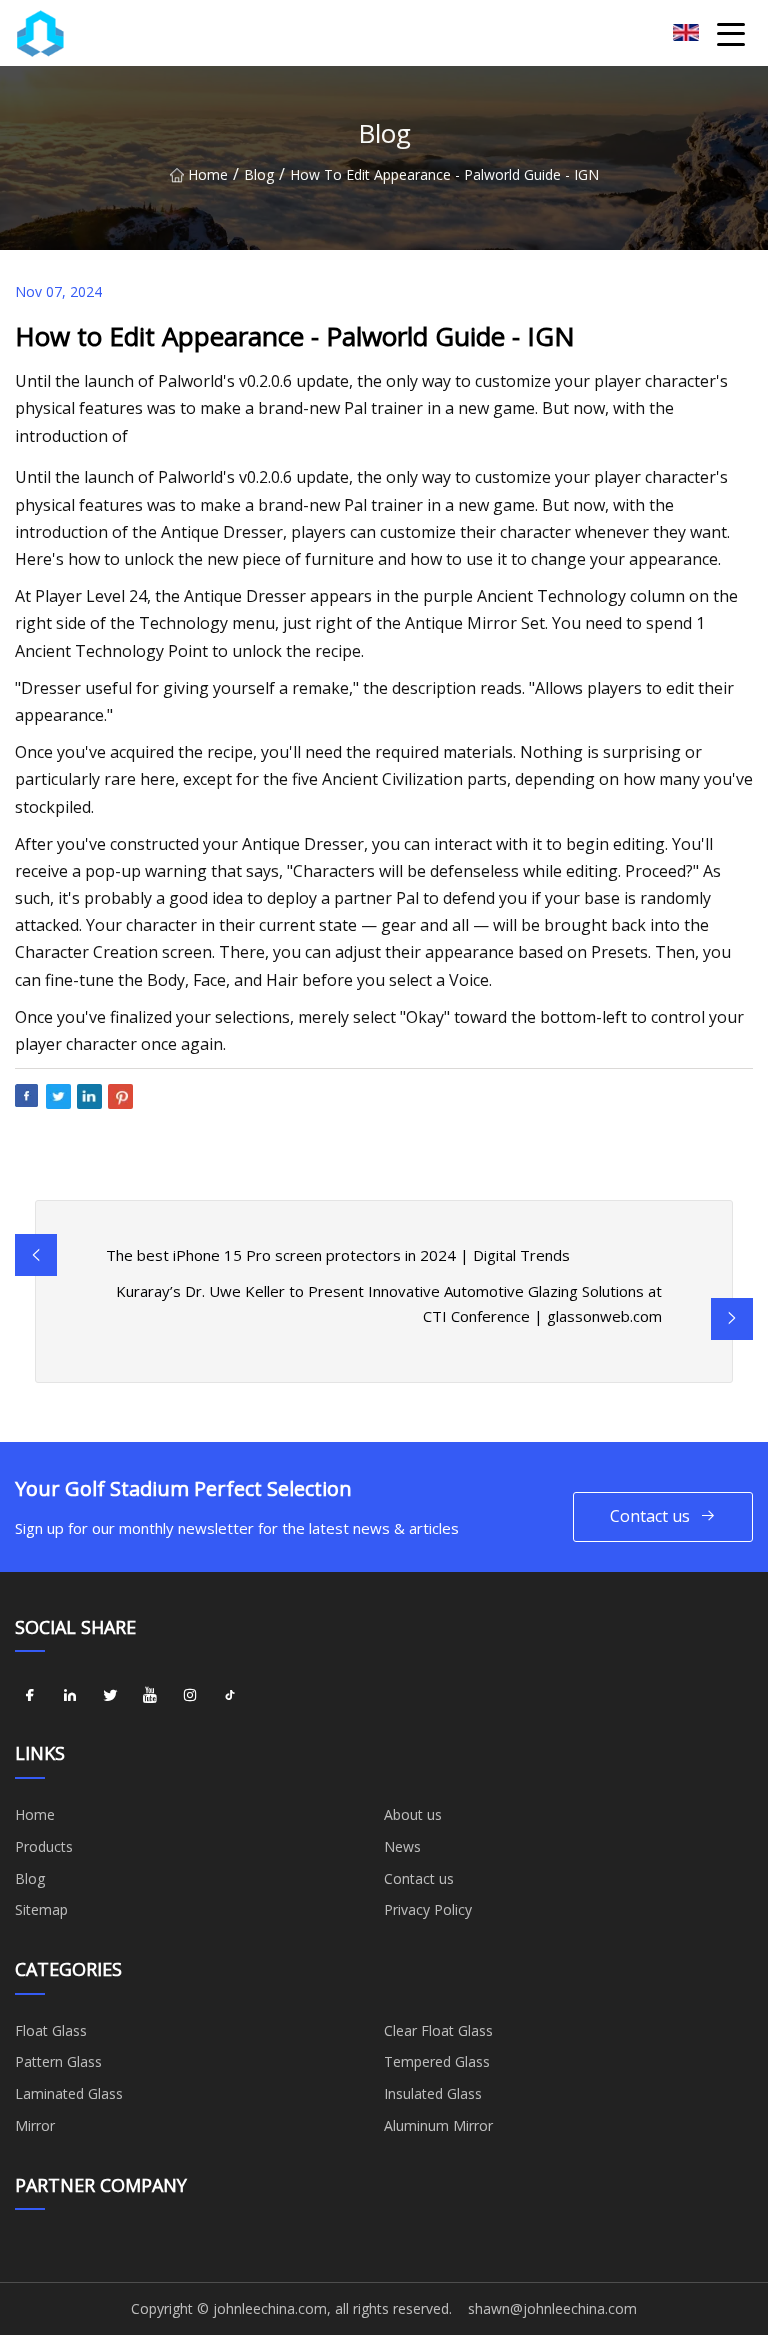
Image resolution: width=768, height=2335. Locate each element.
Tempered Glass (437, 2061)
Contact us (650, 1516)
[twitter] (110, 1695)
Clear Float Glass (438, 2030)
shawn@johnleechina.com (552, 2308)
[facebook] (30, 1695)
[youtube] (150, 1695)
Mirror (35, 2125)
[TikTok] (230, 1695)
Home (208, 174)
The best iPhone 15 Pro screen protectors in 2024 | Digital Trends (338, 1255)
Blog (259, 174)
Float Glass (51, 2030)
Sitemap (41, 1909)
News (402, 1846)
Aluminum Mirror (438, 2125)
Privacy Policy (428, 1909)
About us (413, 1814)
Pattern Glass (58, 2061)
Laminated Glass (69, 2093)
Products (44, 1846)
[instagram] (190, 1695)
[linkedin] (70, 1695)
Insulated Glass (433, 2093)
